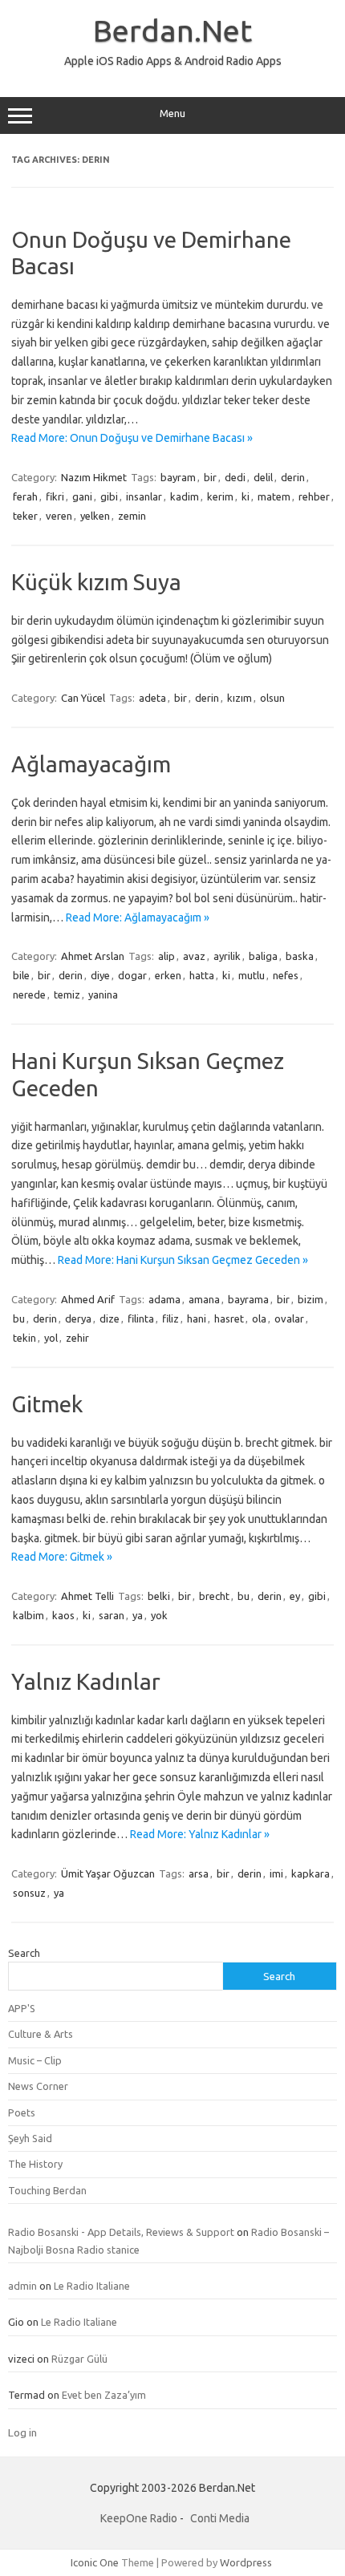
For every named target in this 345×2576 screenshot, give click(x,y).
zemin (132, 516)
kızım (239, 698)
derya (78, 1318)
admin (22, 2286)
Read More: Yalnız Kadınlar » (200, 1834)
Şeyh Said (30, 2138)
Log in (22, 2432)
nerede (29, 994)
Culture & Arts (41, 2034)
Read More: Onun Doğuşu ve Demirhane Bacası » (132, 438)
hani (197, 1318)
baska (300, 956)
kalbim (28, 1615)
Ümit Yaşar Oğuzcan (108, 1873)
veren (59, 516)
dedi (235, 477)
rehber (314, 496)
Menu (172, 113)
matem (274, 496)
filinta (141, 1318)
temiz (67, 994)
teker (25, 516)
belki (159, 1596)
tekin (24, 1338)
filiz (170, 1318)
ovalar (289, 1318)
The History (35, 2164)
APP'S (22, 2008)
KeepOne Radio (139, 2518)
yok (159, 1615)
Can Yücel (83, 698)
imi (276, 1873)
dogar (132, 975)
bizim (310, 1299)
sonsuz (29, 1893)
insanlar (144, 496)
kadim (185, 496)
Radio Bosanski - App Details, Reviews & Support (121, 2232)
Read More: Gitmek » (62, 1557)
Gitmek (47, 1404)
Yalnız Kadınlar (86, 1681)
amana (204, 1299)
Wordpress (246, 2562)
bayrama (248, 1299)
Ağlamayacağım (91, 764)
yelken (95, 516)
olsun (272, 698)
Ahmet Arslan (93, 956)
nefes (286, 975)
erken (168, 975)
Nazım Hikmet (94, 477)
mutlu (252, 975)
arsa (199, 1873)
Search (24, 1953)
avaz (194, 956)
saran (112, 1615)
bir (210, 477)
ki (246, 496)
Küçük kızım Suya (96, 582)
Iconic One (95, 2562)
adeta (152, 698)
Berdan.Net (172, 30)
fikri (55, 496)
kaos (63, 1615)
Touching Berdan (47, 2190)
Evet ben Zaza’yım (104, 2395)
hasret (229, 1318)
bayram (178, 477)
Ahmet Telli (87, 1596)
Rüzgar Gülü (79, 2359)
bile (21, 975)
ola (259, 1318)
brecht (214, 1596)
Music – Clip (35, 2060)
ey (295, 1596)
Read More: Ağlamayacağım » (138, 917)
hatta (202, 975)
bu (19, 1318)
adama (164, 1299)
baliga (263, 956)
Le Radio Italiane (92, 2286)
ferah (25, 496)
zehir (77, 1338)
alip (166, 956)
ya (138, 1615)
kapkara (310, 1873)
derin (293, 477)
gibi (109, 496)
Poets (22, 2112)
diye (100, 975)
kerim (220, 496)
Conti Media (220, 2518)
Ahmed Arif (88, 1299)
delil (263, 477)
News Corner (38, 2086)
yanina (103, 994)
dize (110, 1318)
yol (51, 1338)
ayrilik (227, 956)
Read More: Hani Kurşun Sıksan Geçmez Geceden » (183, 1260)
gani (82, 496)
